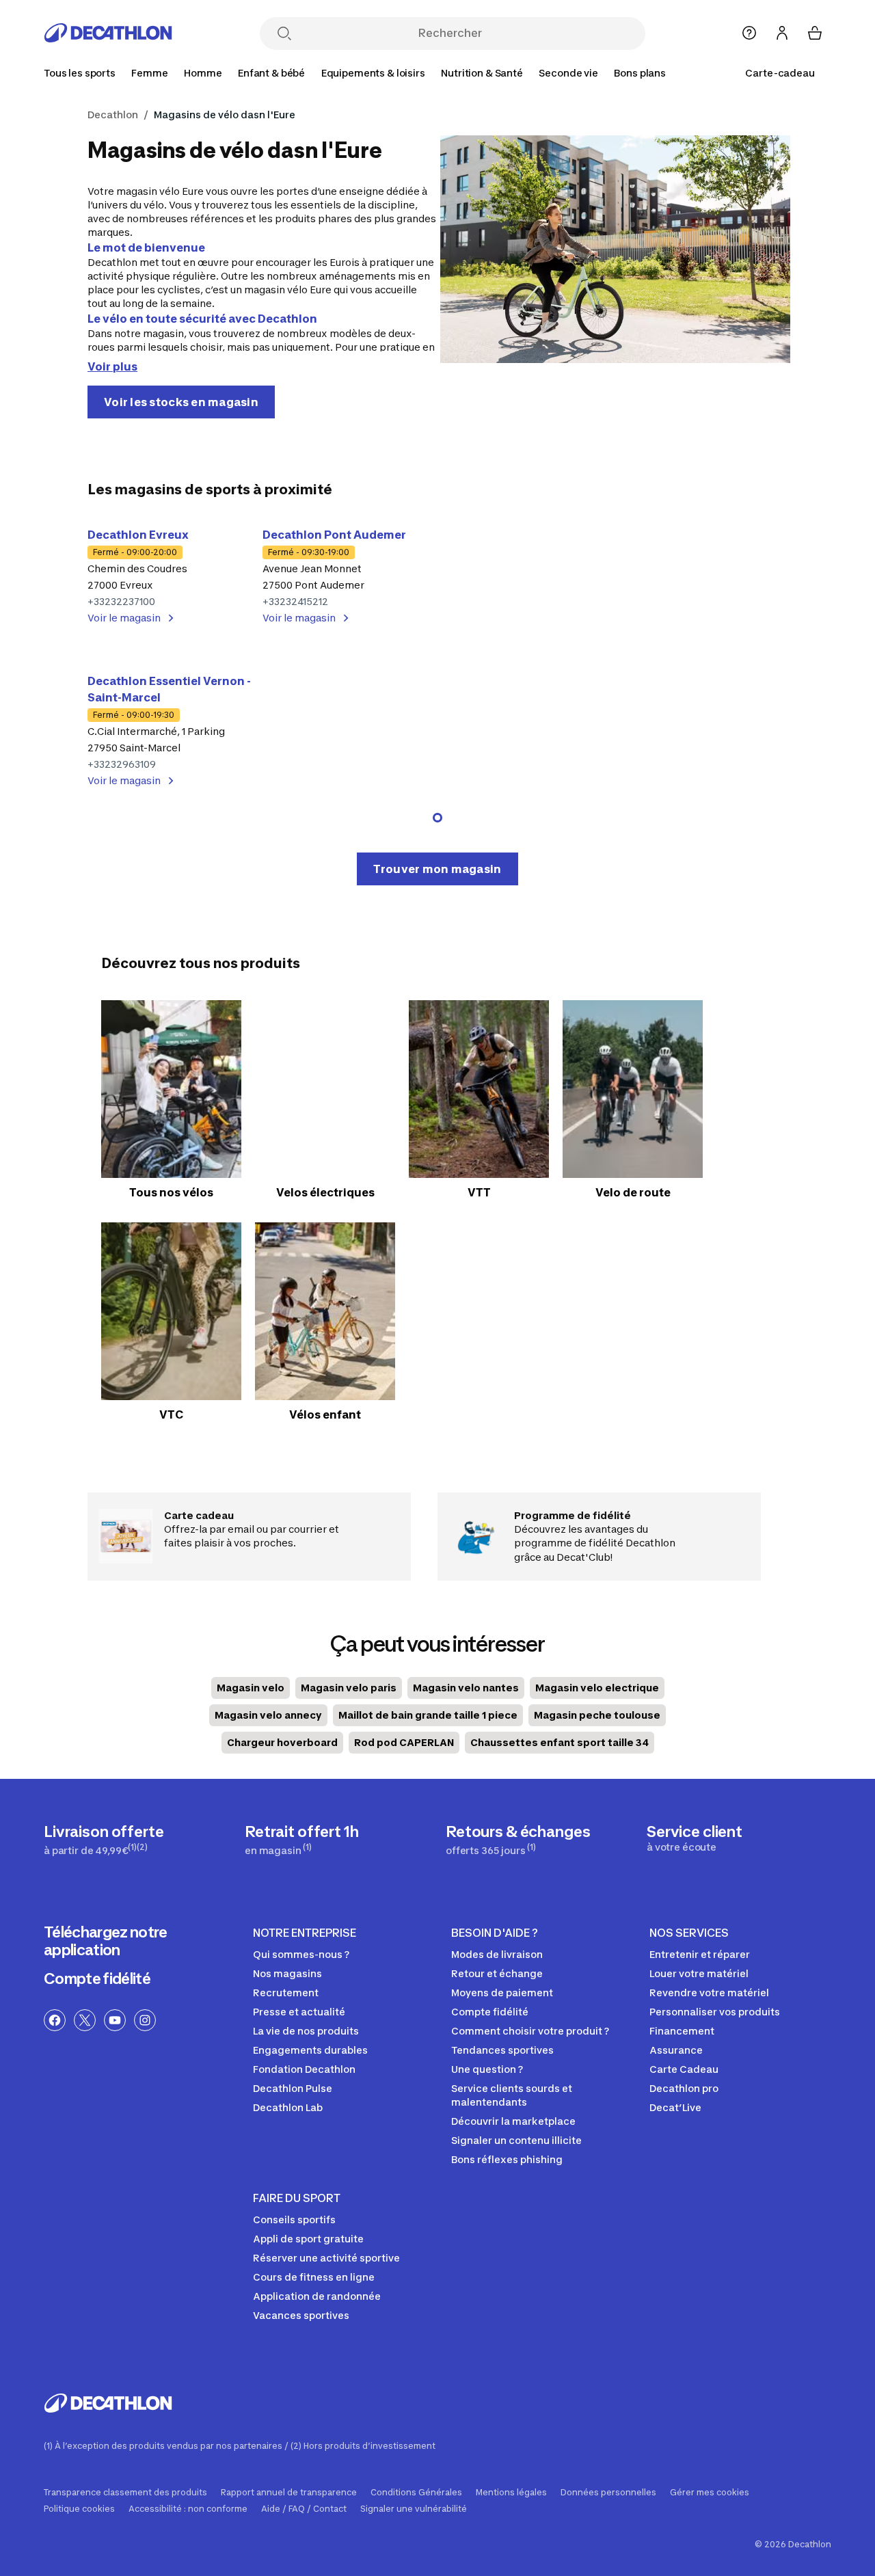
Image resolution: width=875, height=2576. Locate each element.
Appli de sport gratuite (308, 2239)
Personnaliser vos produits (715, 2012)
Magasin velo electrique (597, 1688)
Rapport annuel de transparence (289, 2493)
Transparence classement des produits (125, 2493)
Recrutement (286, 1993)
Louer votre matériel (699, 1973)
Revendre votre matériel (709, 1993)
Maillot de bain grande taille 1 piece (428, 1715)
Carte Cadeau (684, 2069)
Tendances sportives (502, 2050)
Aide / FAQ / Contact (304, 2509)
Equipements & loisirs (373, 73)
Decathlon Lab (288, 2107)
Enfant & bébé (271, 73)
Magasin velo (251, 1688)
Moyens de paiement (502, 1993)
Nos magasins (287, 1973)
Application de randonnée (317, 2296)
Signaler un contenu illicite (516, 2140)
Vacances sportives (301, 2315)
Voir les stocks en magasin (181, 402)
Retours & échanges (518, 1839)
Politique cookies (79, 2509)
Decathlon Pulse (293, 2088)
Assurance (676, 2050)
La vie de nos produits (306, 2031)
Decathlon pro (684, 2088)
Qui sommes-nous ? (301, 1954)
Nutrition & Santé (482, 73)
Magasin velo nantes (466, 1688)
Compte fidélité (97, 1978)
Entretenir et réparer (700, 1954)
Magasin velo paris (349, 1688)
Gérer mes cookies (710, 2493)
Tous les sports (80, 73)
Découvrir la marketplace (513, 2121)
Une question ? (487, 2069)
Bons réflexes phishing (507, 2159)
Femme (149, 73)
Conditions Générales (416, 2493)
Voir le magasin (124, 618)
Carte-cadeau (780, 73)
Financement (682, 2031)
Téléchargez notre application (106, 1941)
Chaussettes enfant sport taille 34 (560, 1742)
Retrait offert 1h (302, 1839)
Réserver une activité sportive (326, 2258)
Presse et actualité (299, 2012)
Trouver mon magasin (437, 869)
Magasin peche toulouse (597, 1715)
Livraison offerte (104, 1839)
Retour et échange (497, 1973)
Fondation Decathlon (304, 2069)
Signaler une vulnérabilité (414, 2509)
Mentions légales (511, 2493)
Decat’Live (675, 2107)
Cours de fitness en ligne (314, 2277)
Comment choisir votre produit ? (530, 2031)
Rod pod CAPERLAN (404, 1742)
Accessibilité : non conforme (188, 2509)
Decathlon (113, 115)
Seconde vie (568, 73)
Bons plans (640, 73)
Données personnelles (608, 2493)
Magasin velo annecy (268, 1715)
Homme (203, 73)
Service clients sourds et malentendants (512, 2095)
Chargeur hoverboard (282, 1742)
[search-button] (284, 35)
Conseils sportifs (294, 2219)
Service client (695, 1838)
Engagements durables (310, 2050)
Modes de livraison (497, 1954)
